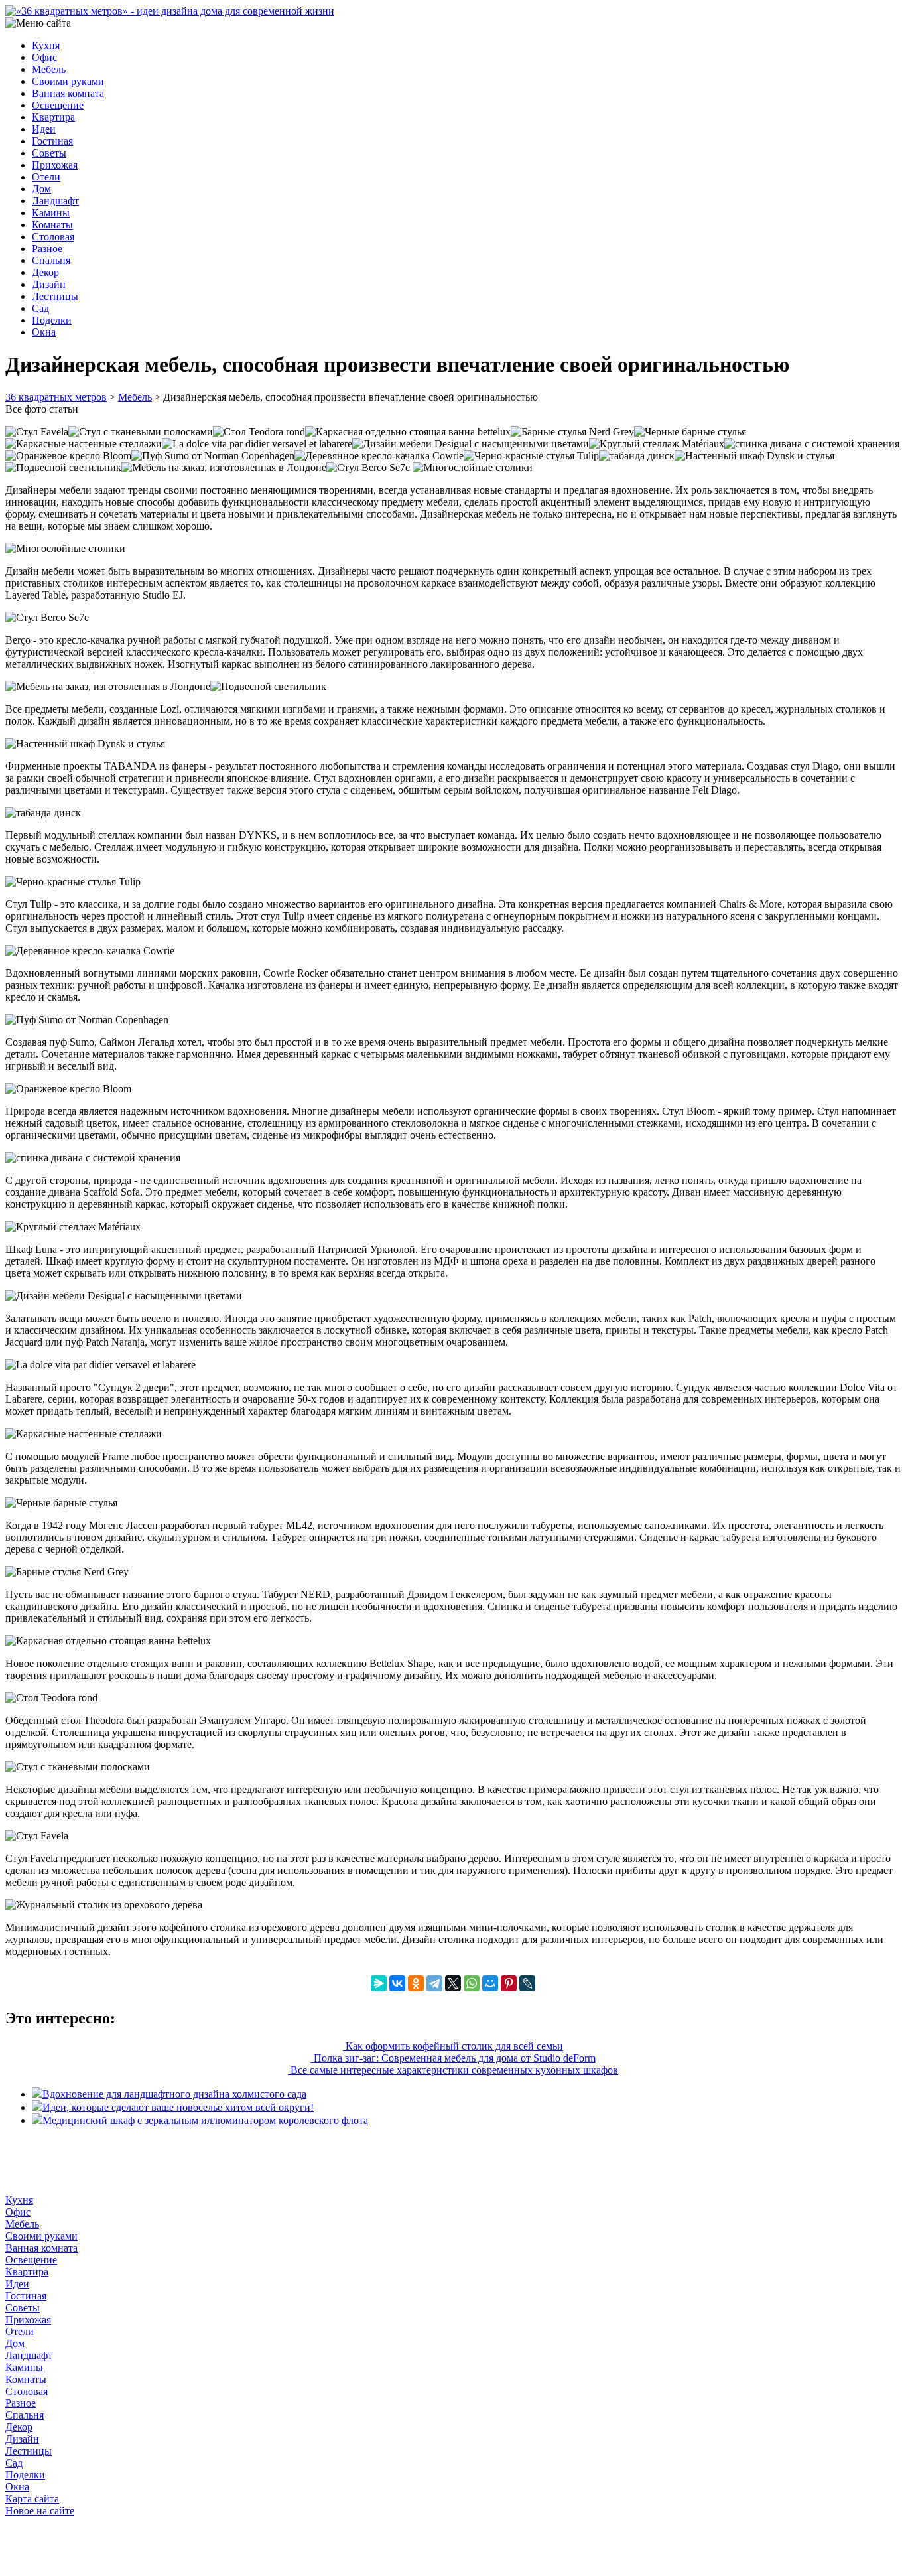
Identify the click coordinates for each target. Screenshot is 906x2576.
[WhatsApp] (472, 1983)
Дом (41, 189)
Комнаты (52, 225)
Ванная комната (68, 93)
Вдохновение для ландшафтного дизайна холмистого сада (174, 2094)
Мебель (49, 69)
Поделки (52, 320)
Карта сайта (32, 2499)
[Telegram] (434, 1983)
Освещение (58, 105)
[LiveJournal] (527, 1983)
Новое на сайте (40, 2511)
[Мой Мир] (490, 1983)
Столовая (53, 237)
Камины (51, 213)
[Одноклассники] (416, 1983)
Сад (40, 308)
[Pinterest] (509, 1983)
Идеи (44, 129)
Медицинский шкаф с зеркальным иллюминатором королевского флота (205, 2120)
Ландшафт (55, 201)
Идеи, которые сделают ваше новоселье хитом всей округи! (178, 2107)
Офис (44, 57)
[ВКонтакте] (397, 1983)
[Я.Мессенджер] (379, 1983)
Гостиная (52, 141)
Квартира (53, 117)
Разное (47, 249)
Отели (46, 177)
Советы (49, 153)
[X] (453, 1983)
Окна (44, 332)
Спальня (51, 260)
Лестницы (55, 296)
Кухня (46, 45)
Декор (45, 272)
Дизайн (49, 284)
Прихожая (55, 165)
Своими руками (68, 81)
